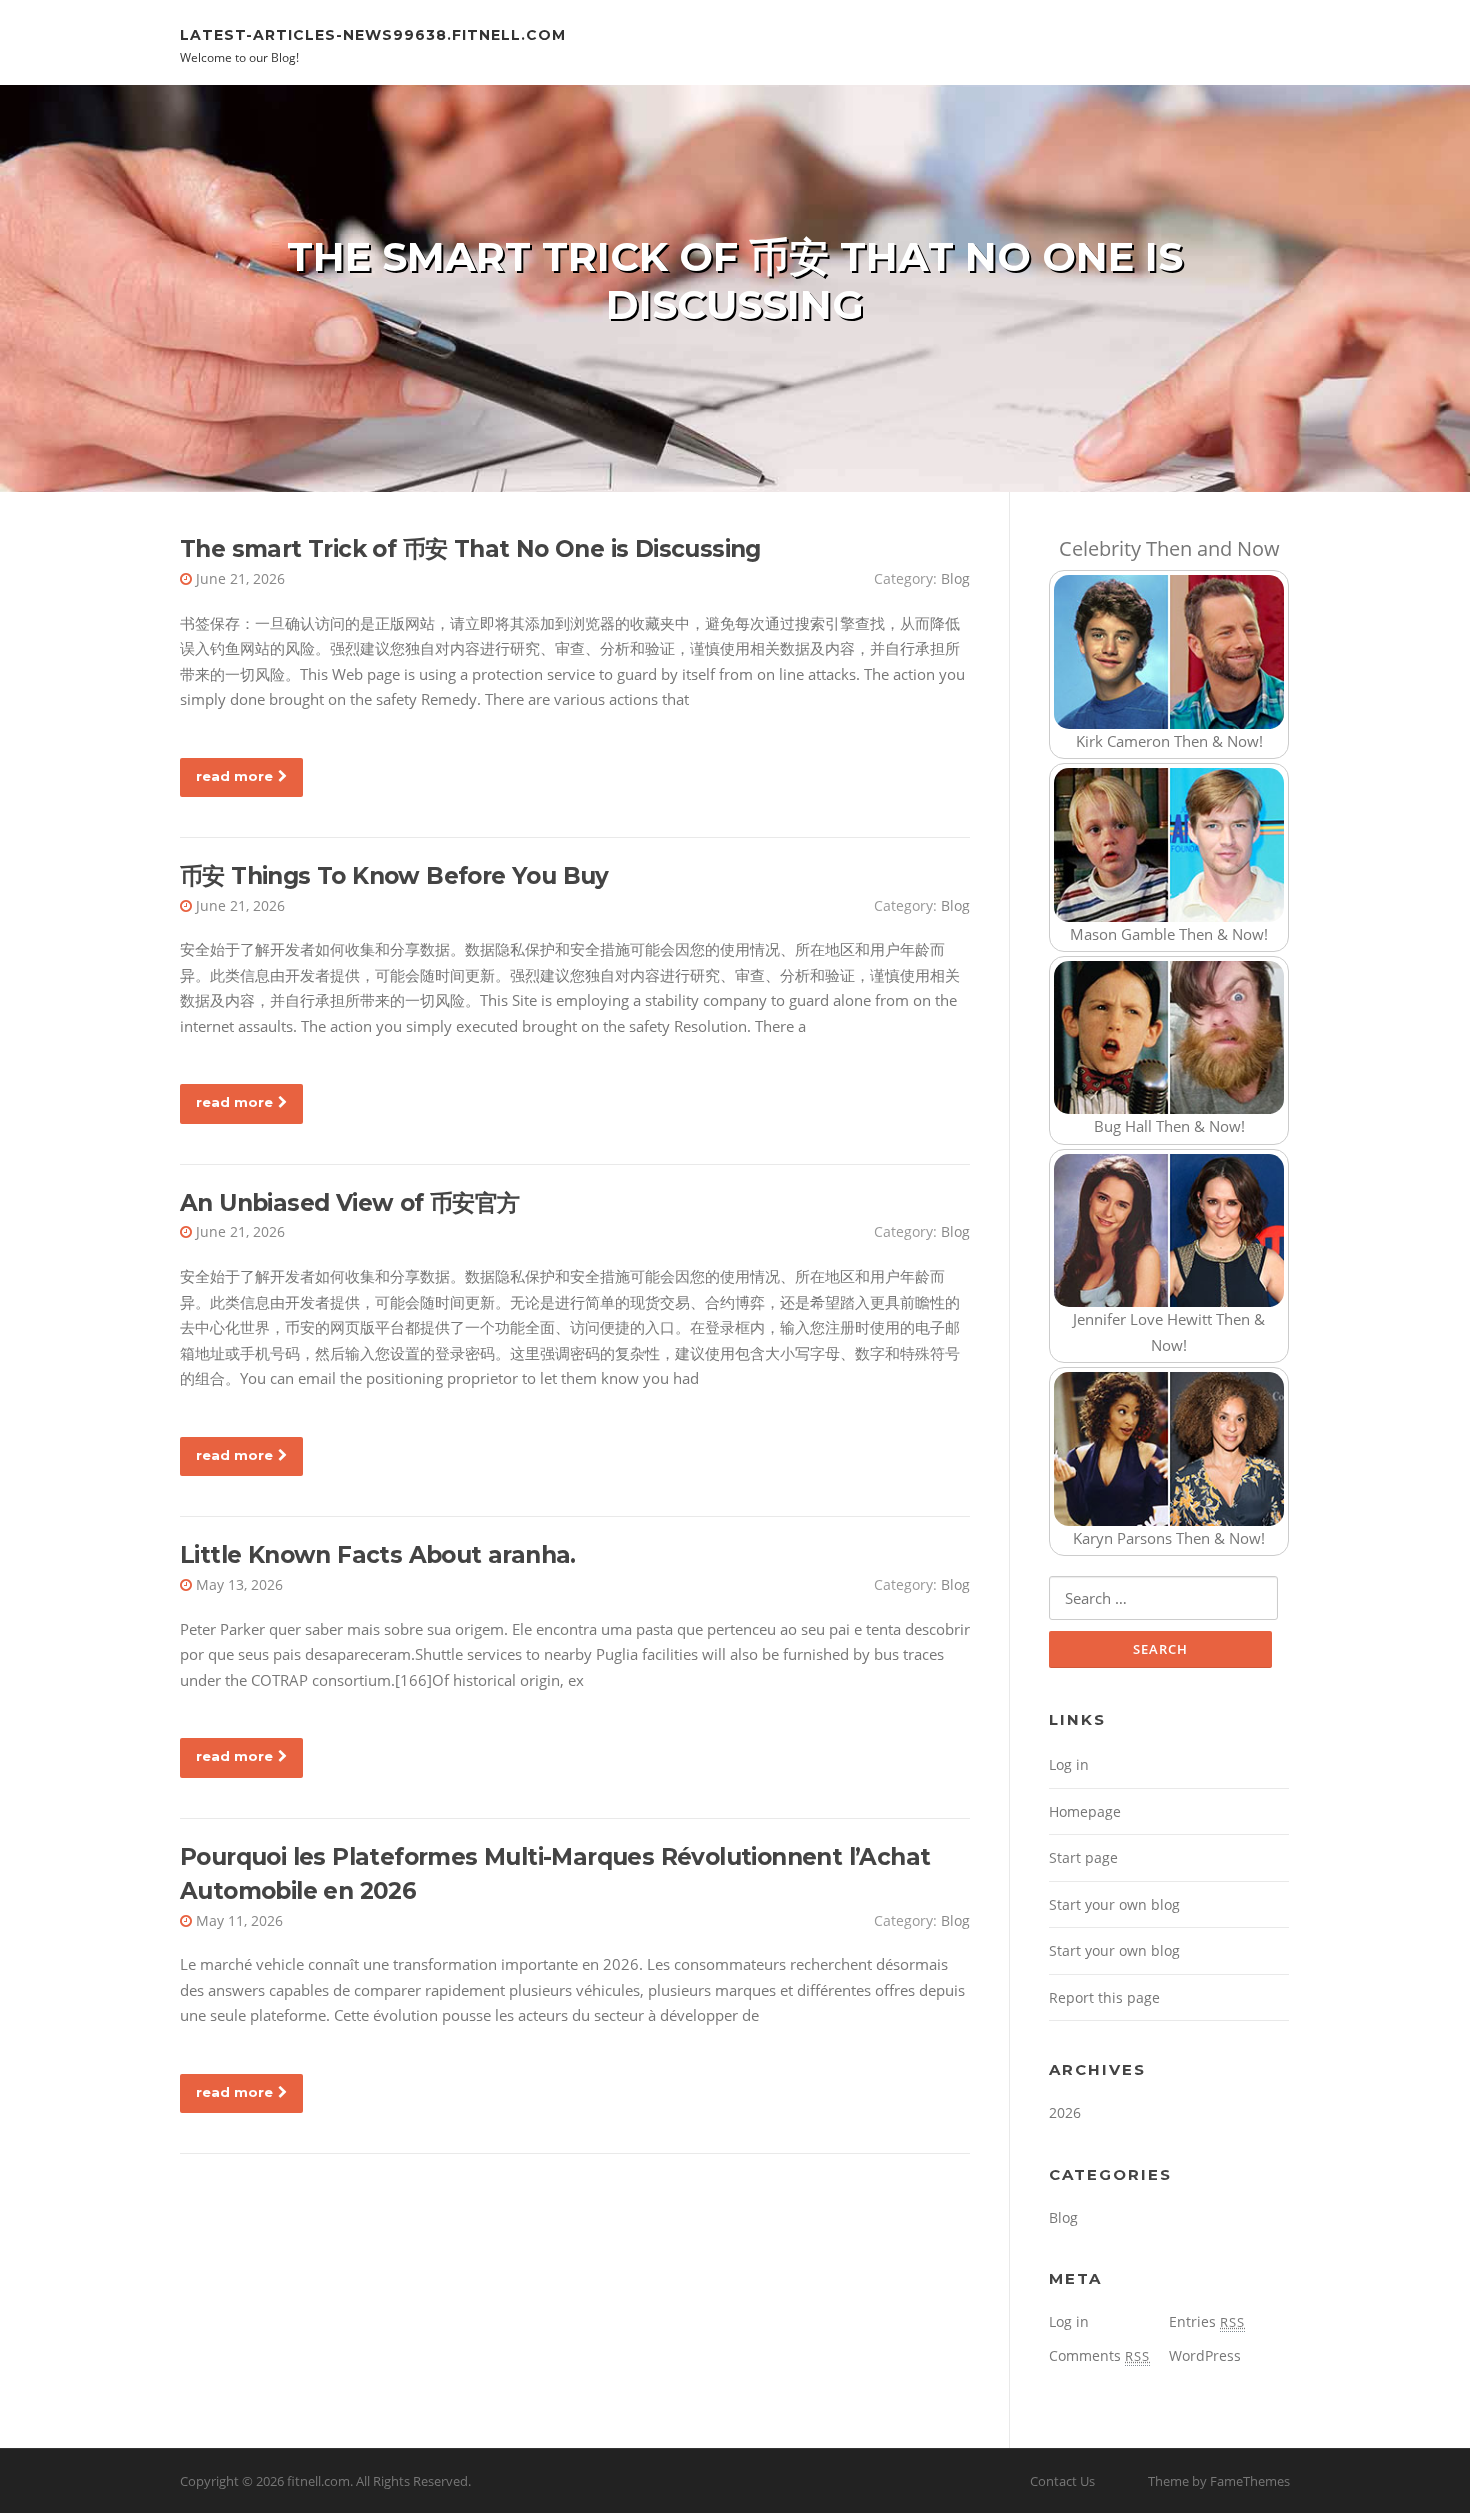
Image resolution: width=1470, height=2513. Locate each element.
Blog (955, 578)
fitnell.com (318, 2481)
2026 (1065, 2112)
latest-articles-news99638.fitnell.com (373, 34)
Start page (1083, 1857)
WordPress (1205, 2355)
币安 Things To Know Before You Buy (394, 876)
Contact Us (1062, 2481)
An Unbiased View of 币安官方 (350, 1203)
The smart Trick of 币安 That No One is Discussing (470, 549)
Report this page (1104, 1997)
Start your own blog (1114, 1904)
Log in (1069, 1764)
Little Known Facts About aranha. (378, 1555)
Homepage (1085, 1811)
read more (234, 776)
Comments (1099, 2355)
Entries (1207, 2321)
